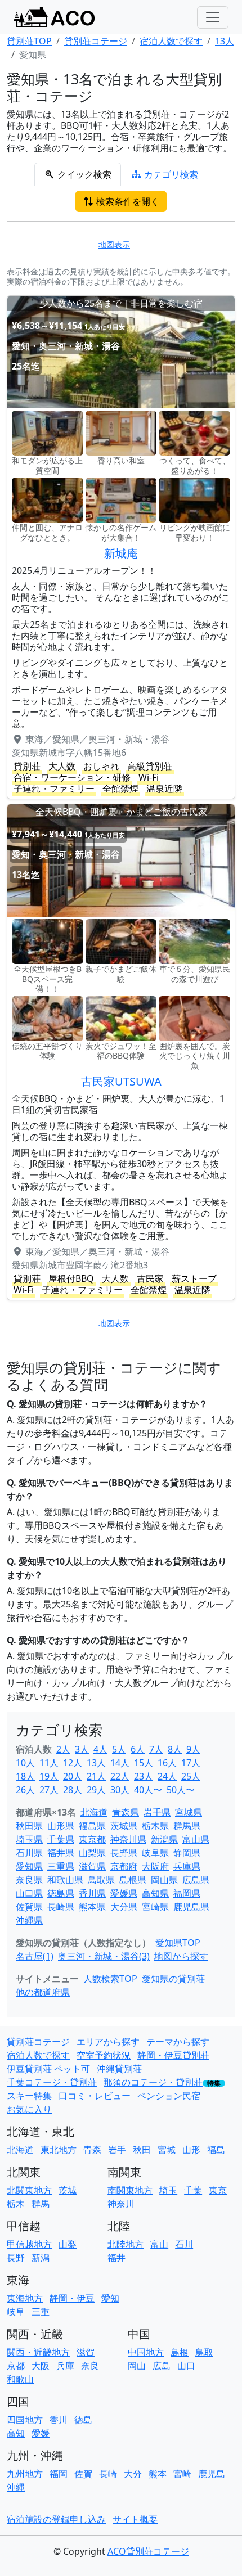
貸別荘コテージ (38, 2042)
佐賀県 (29, 1907)
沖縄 (16, 2487)
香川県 (92, 1893)
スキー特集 (29, 2096)
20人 (73, 1776)
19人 (49, 1776)
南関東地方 (130, 2190)
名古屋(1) (35, 1956)
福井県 (61, 1853)
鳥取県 (101, 1880)
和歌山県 (65, 1880)
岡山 (137, 2366)
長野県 (124, 1853)
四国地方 (25, 2420)
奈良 (90, 2366)
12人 (73, 1763)
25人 (191, 1776)
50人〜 (181, 1790)
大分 (133, 2474)
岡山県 (164, 1880)
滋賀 (86, 2352)
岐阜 (16, 2312)
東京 (218, 2190)
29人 (96, 1790)
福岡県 (187, 1893)
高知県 (155, 1893)
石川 (184, 2244)
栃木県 (155, 1826)
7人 (156, 1749)
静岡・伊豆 (72, 2298)
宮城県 (189, 1812)
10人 (25, 1763)
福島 (216, 2150)
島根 (180, 2352)
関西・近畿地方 (38, 2352)
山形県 (61, 1826)
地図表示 (114, 244)
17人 (191, 1763)
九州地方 (25, 2474)
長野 (16, 2258)
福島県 (92, 1826)
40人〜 (148, 1790)
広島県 (196, 1880)
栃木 (16, 2204)
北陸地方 (126, 2244)
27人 (49, 1790)
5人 (119, 1749)
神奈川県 (128, 1839)
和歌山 (20, 2379)
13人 (96, 1763)
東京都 (92, 1839)
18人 (25, 1776)
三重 (41, 2312)
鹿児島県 (191, 1907)
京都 (16, 2366)
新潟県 (164, 1839)
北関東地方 (29, 2190)
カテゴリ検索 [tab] (170, 174)
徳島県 (61, 1893)
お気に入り (29, 2109)
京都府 (124, 1866)
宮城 (167, 2150)
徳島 (83, 2420)
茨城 (68, 2190)
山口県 (29, 1893)
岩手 (117, 2150)
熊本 (158, 2474)
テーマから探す (178, 2042)
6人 (138, 1749)
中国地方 (146, 2352)
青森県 (126, 1812)
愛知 (110, 2298)
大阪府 (155, 1866)
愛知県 (29, 1866)
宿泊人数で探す (38, 2055)
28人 (73, 1790)
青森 (92, 2150)
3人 (82, 1749)
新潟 (41, 2258)
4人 (100, 1749)
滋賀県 (92, 1866)
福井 (116, 2258)
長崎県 (61, 1907)
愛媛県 (124, 1893)
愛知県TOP (178, 1943)
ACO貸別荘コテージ (148, 2551)
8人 (175, 1749)
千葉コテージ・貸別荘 (52, 2082)
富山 (159, 2244)
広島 (162, 2366)
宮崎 (182, 2474)
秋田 (142, 2150)
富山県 (196, 1839)
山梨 (68, 2244)
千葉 (193, 2190)
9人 (193, 1749)
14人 (120, 1763)
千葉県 (61, 1839)
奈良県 (29, 1880)
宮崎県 (155, 1907)
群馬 (41, 2204)
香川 (59, 2420)
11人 (49, 1763)
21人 (96, 1776)
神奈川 (121, 2204)
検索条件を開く (127, 201)
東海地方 (25, 2298)
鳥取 (204, 2352)
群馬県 (187, 1826)
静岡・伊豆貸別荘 (173, 2055)
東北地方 (59, 2150)
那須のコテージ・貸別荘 (153, 2082)
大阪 (41, 2366)
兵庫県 (187, 1866)
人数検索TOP (110, 1979)
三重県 (61, 1866)
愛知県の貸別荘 (173, 1979)
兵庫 (65, 2366)
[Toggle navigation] (213, 17)
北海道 (94, 1812)
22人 (120, 1776)
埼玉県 (29, 1839)
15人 (144, 1763)
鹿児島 (212, 2474)
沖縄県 (29, 1920)
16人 (167, 1763)
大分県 (124, 1907)
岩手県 (157, 1812)
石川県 (29, 1853)
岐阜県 (155, 1853)
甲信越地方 (29, 2244)
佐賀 (83, 2474)
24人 (167, 1776)
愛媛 (41, 2433)
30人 (120, 1790)
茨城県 (124, 1826)
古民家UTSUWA (121, 1081)
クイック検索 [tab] (83, 174)
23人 (144, 1776)
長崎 (108, 2474)
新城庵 (121, 553)
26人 (25, 1790)
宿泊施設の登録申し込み (56, 2519)
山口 (186, 2366)
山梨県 (92, 1853)
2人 (63, 1749)
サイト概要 (135, 2519)
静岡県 (187, 1853)
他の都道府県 (43, 1992)
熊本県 (92, 1907)
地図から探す (181, 1956)
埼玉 (168, 2190)
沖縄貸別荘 (119, 2069)
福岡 (59, 2474)
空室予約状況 (104, 2055)
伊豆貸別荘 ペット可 (48, 2069)
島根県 (133, 1880)
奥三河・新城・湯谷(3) (104, 1956)
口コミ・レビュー (95, 2096)
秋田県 (29, 1826)
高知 (16, 2433)
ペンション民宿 (169, 2096)
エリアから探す (108, 2042)
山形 (191, 2150)
